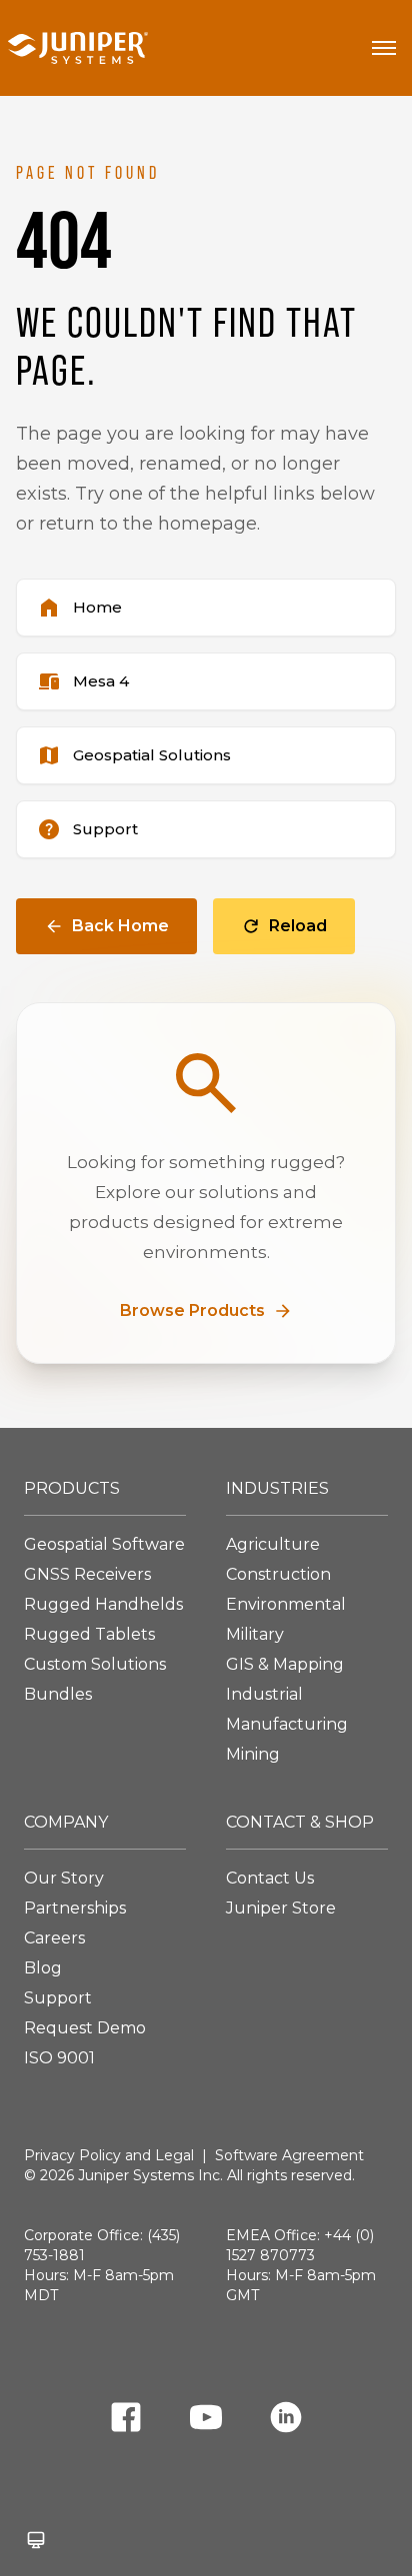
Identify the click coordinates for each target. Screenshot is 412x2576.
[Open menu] (384, 48)
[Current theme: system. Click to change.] (36, 2540)
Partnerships (75, 1908)
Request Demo (85, 2028)
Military (255, 1634)
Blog (43, 1968)
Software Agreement (289, 2155)
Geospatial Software (104, 1544)
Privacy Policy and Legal (109, 2155)
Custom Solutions (95, 1664)
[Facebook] (126, 2421)
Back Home (120, 926)
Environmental (286, 1604)
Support (58, 1998)
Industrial (264, 1694)
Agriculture (273, 1544)
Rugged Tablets (89, 1634)
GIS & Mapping (285, 1664)
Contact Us (270, 1878)
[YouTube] (206, 2421)
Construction (278, 1574)
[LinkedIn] (286, 2421)
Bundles (58, 1694)
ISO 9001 (59, 2058)
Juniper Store (281, 1908)
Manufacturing (287, 1724)
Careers (54, 1938)
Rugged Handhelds (103, 1604)
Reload (298, 926)
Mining (253, 1754)
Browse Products (192, 1310)
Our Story (64, 1878)
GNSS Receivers (87, 1574)
